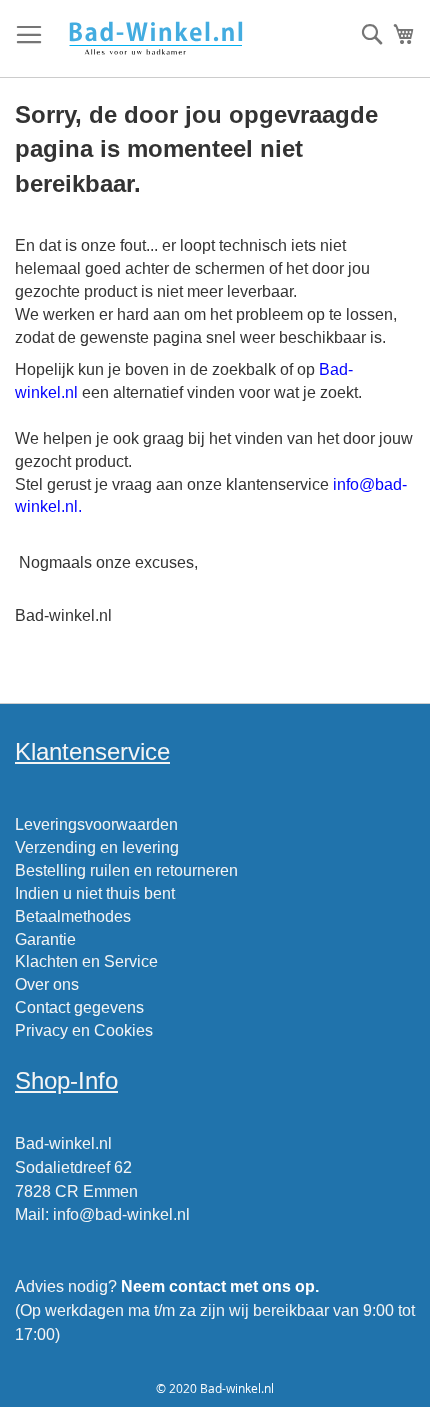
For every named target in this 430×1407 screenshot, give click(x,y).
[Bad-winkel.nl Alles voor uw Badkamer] (155, 39)
